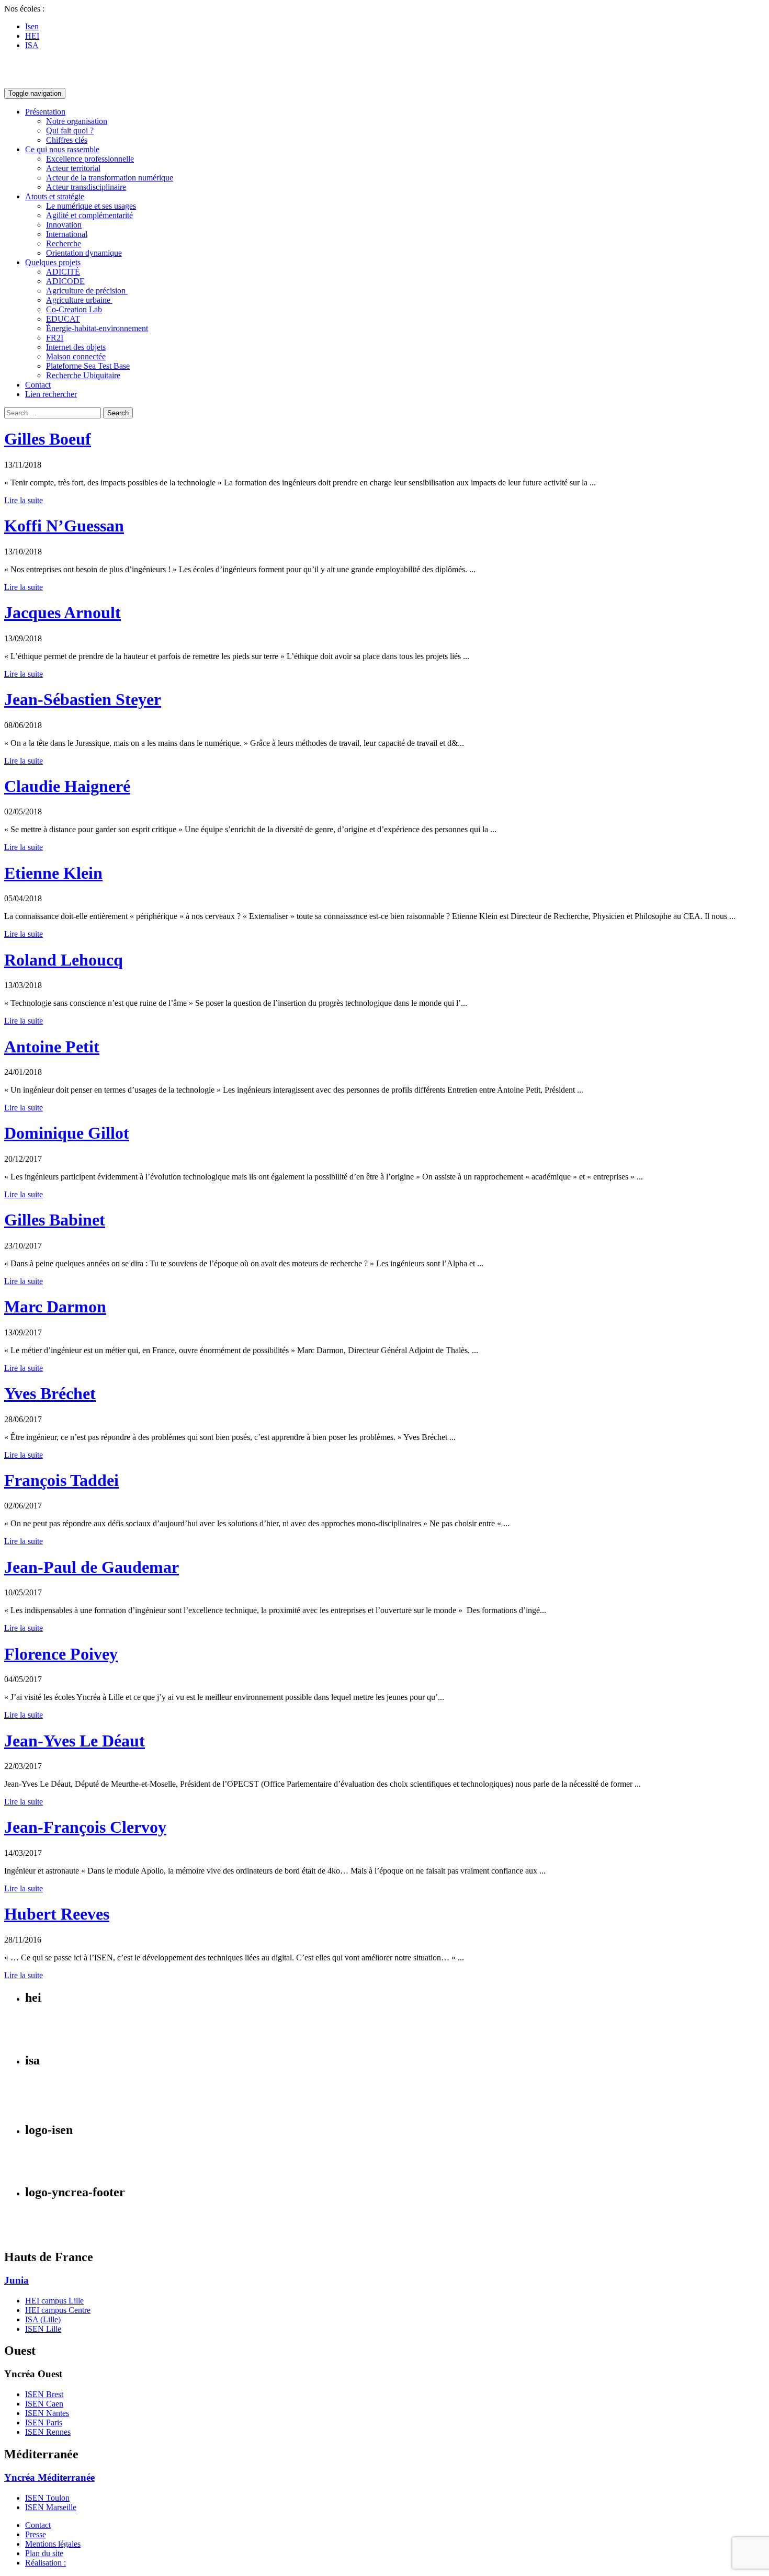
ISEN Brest (44, 2394)
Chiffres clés (67, 140)
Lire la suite (24, 500)
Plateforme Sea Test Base (88, 366)
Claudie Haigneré (67, 786)
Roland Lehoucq (64, 960)
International (67, 234)
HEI (32, 36)
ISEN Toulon (47, 2498)
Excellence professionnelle (90, 159)
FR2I (55, 338)
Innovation (64, 225)
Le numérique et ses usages (91, 206)
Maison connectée (76, 356)
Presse (36, 2534)
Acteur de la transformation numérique (110, 178)
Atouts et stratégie (55, 196)
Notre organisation (77, 121)
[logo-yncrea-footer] (37, 2235)
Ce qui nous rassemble (62, 149)
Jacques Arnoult (63, 612)
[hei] (63, 2039)
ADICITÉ (63, 272)
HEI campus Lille (54, 2301)
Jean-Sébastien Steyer (83, 699)
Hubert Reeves (57, 1914)
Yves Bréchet (50, 1393)
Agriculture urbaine (79, 300)
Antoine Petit (52, 1047)
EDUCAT (63, 319)
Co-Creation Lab (74, 309)
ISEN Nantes (47, 2413)
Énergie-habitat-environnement (97, 328)
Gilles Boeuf (48, 439)
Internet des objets (76, 347)
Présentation (45, 112)
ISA (32, 45)
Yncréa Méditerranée (49, 2477)
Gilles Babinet (55, 1220)
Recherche (64, 243)
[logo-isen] (46, 2170)
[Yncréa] (49, 83)
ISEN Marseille (51, 2507)
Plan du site (44, 2553)
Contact (38, 385)
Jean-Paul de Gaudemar (92, 1567)
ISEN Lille (43, 2329)
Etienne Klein (53, 873)
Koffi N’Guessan (64, 526)
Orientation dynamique (84, 253)
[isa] (41, 2108)
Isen (32, 26)
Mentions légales (53, 2544)
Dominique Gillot (67, 1133)
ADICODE (65, 281)
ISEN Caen (44, 2404)
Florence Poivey (61, 1654)
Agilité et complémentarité (89, 215)
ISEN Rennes (48, 2432)
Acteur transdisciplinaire (86, 187)
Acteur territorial (73, 168)
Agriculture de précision (87, 291)
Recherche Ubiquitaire (83, 375)
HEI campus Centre (58, 2310)
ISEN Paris (44, 2422)
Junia (16, 2280)
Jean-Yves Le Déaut (75, 1741)
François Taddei (61, 1480)
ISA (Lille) (43, 2319)
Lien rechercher (51, 394)
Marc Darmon (55, 1307)
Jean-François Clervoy (85, 1827)
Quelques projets (53, 262)
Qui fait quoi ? (70, 130)
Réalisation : (46, 2563)
